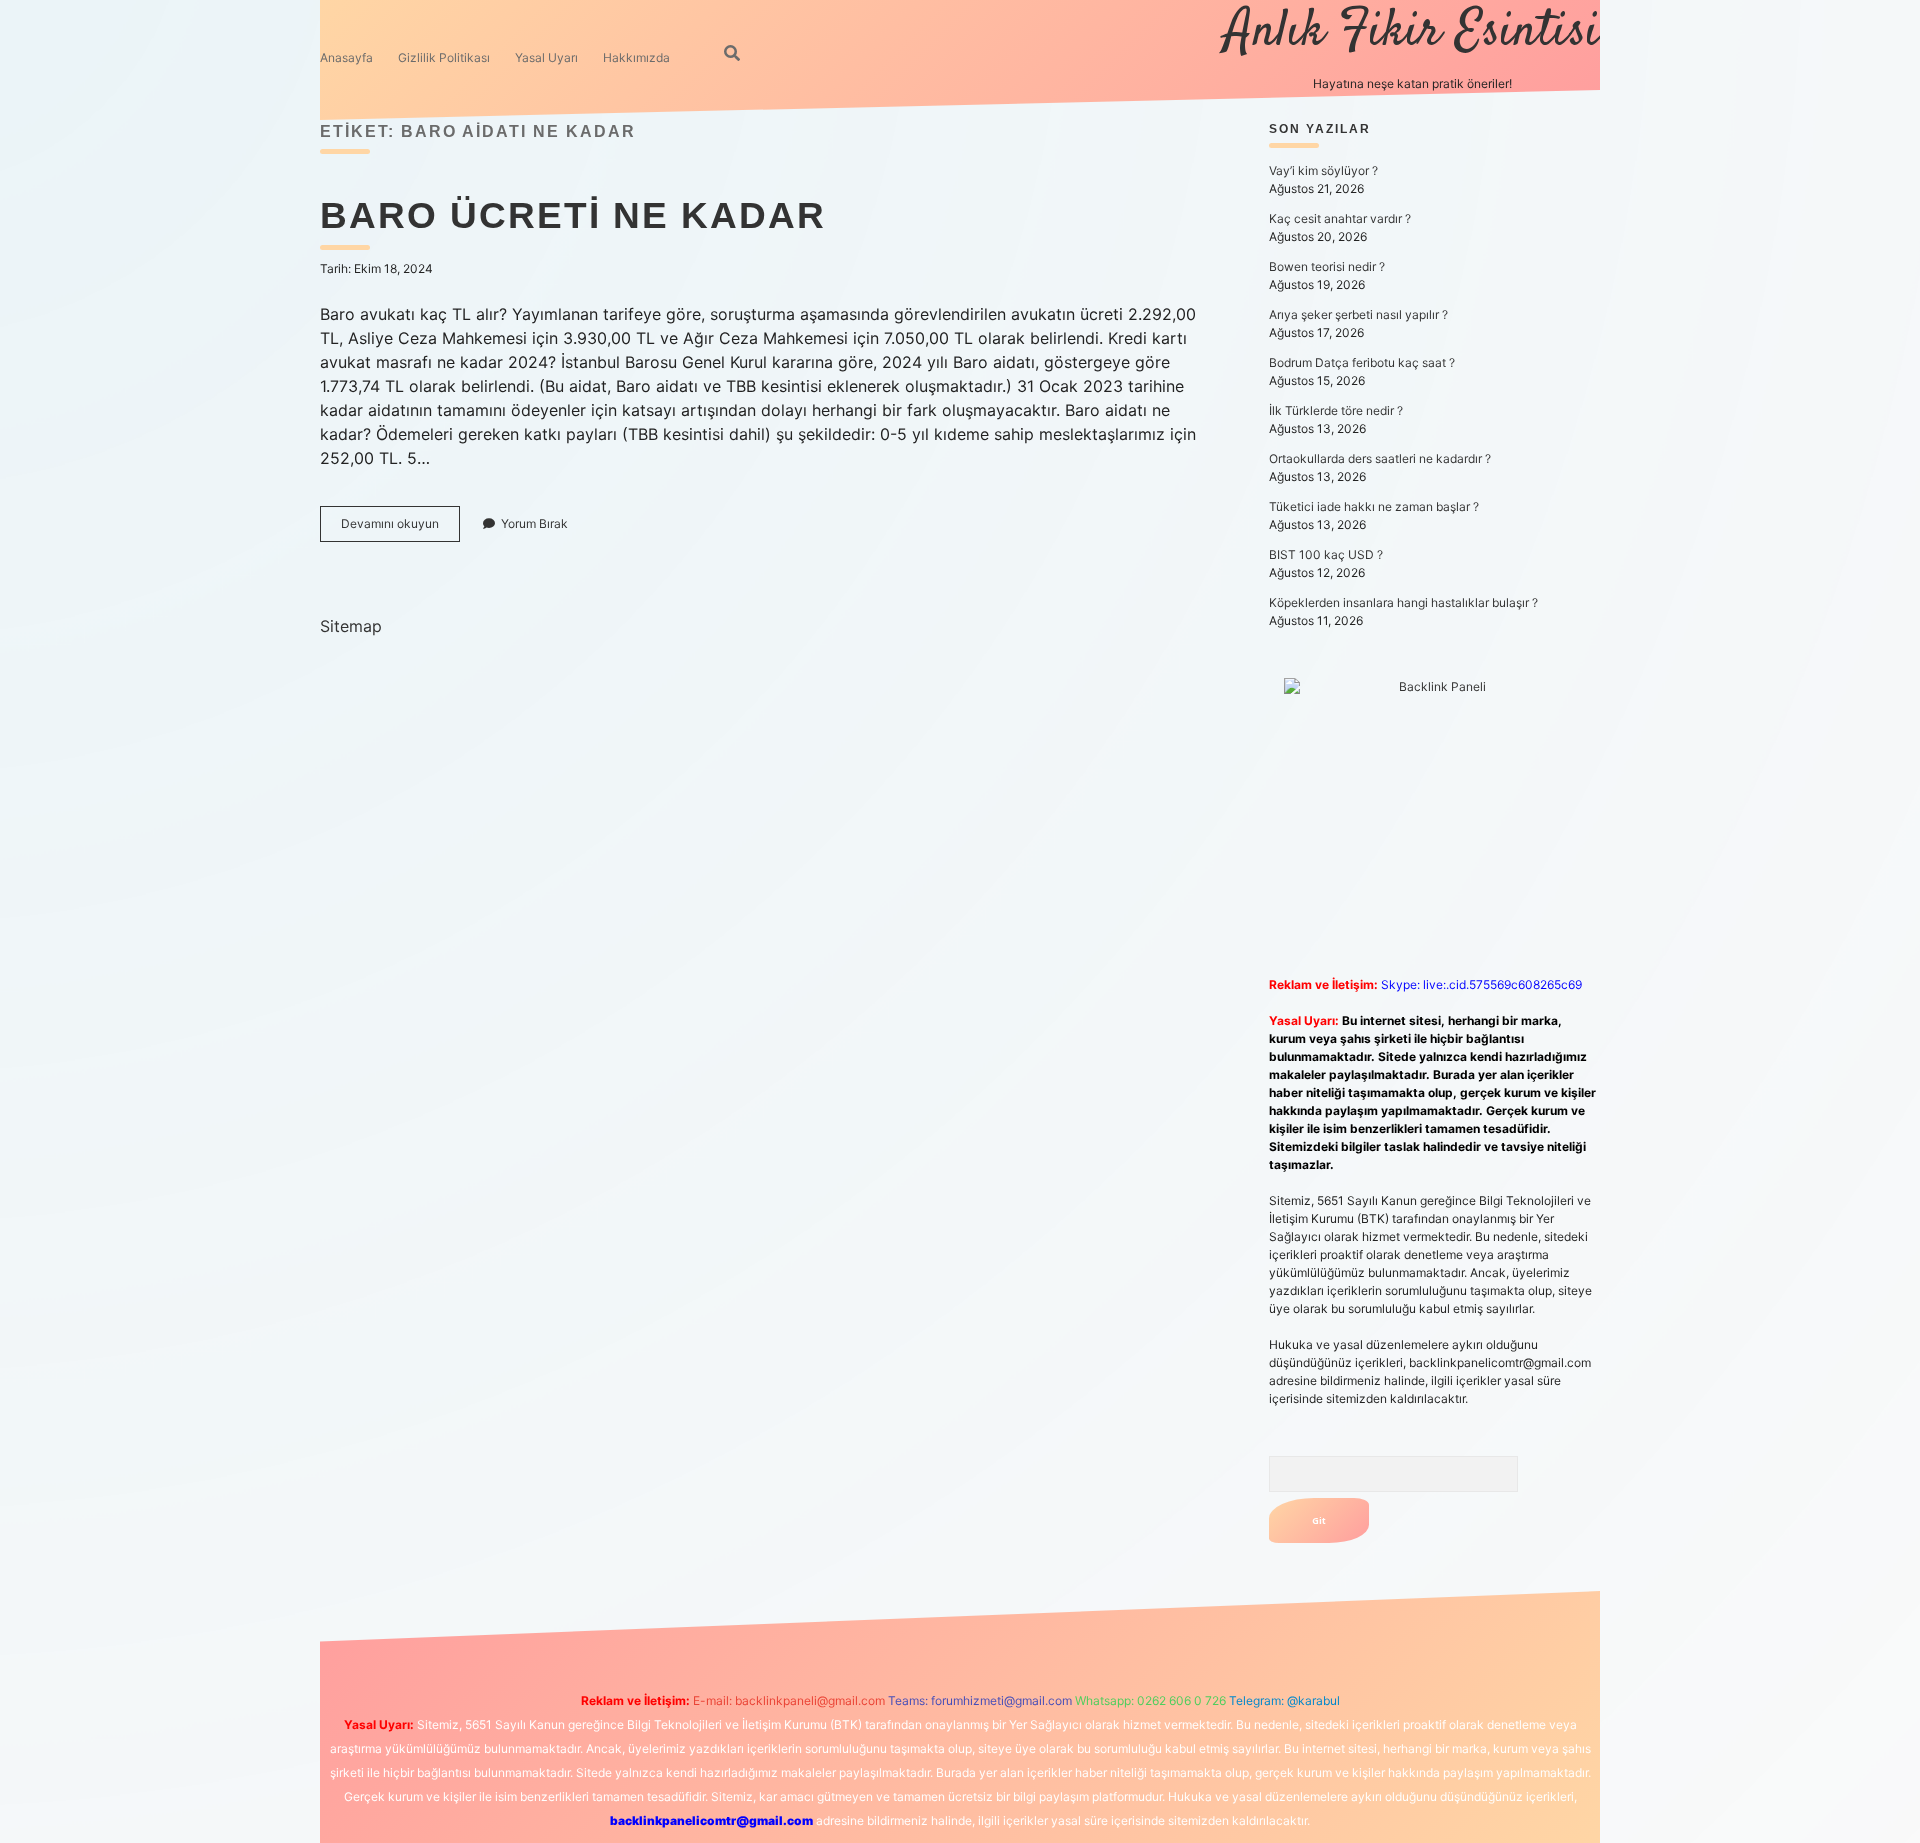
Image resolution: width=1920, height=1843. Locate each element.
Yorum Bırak (534, 523)
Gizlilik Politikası (444, 57)
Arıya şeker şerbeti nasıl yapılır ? (1358, 314)
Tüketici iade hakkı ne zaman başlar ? (1374, 506)
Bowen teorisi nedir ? (1327, 266)
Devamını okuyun (400, 528)
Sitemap (351, 626)
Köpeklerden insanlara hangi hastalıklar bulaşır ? (1403, 602)
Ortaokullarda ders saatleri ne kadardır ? (1380, 458)
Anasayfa (346, 57)
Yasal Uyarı (546, 57)
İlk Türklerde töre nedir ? (1336, 410)
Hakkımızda (636, 57)
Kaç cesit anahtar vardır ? (1340, 218)
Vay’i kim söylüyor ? (1323, 170)
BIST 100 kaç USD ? (1326, 554)
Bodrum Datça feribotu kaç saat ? (1362, 362)
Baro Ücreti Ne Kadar (573, 215)
